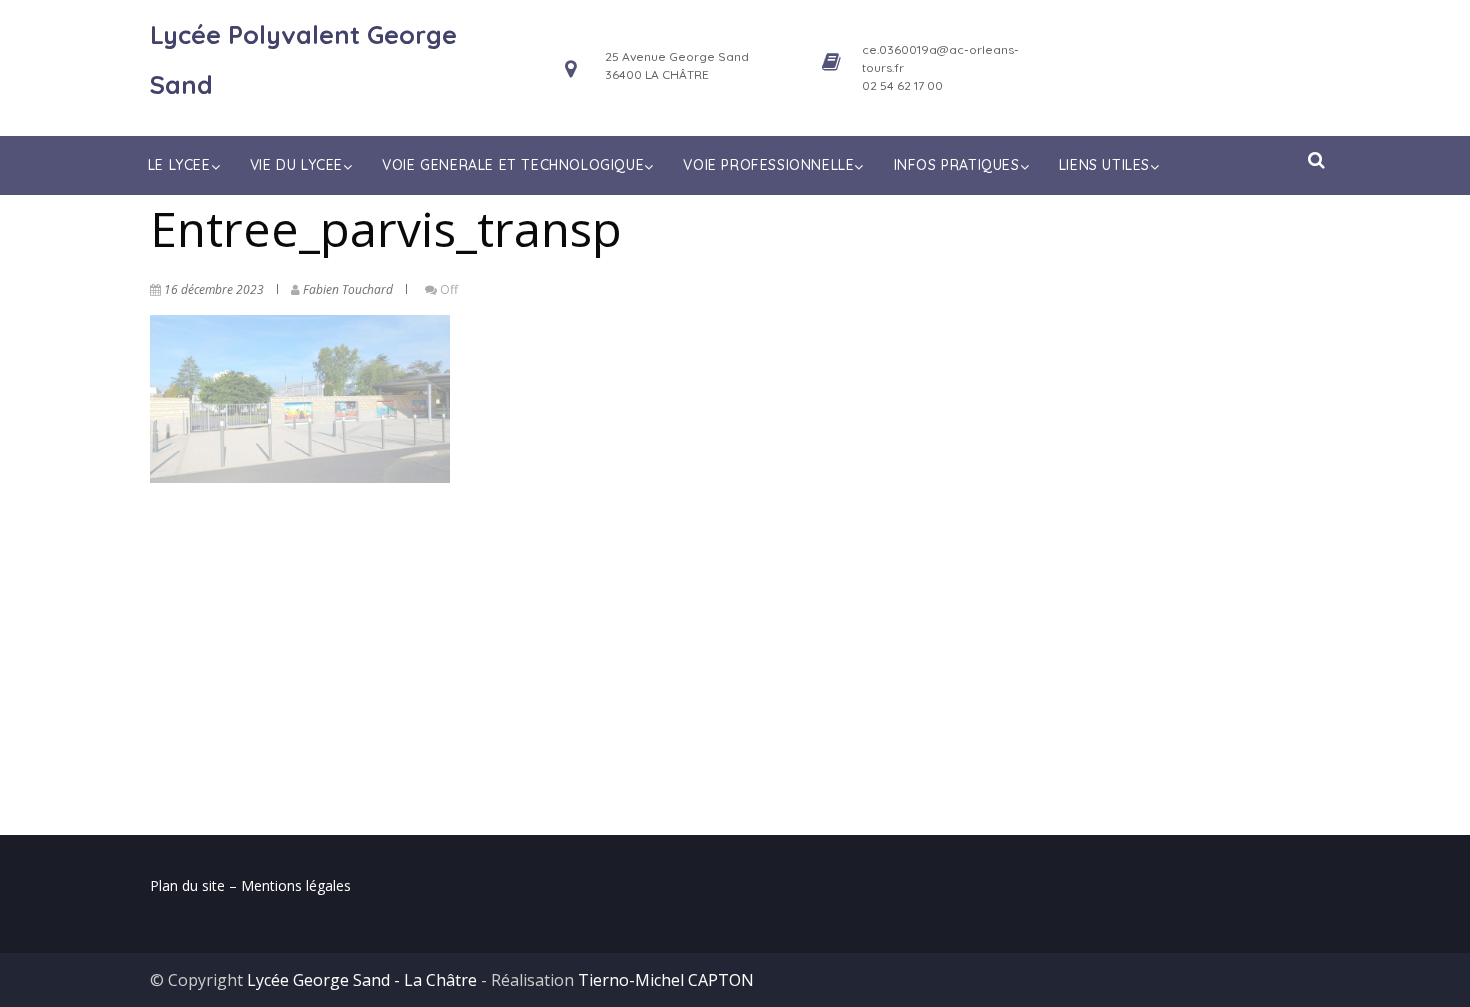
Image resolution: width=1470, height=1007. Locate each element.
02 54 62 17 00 (902, 85)
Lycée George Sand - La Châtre (362, 980)
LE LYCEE (179, 165)
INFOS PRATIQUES (957, 165)
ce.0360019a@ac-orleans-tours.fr (940, 58)
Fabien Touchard (348, 289)
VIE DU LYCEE (296, 165)
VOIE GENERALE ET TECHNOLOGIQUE (513, 165)
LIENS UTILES (1104, 165)
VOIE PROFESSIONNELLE (768, 165)
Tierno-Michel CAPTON (666, 980)
